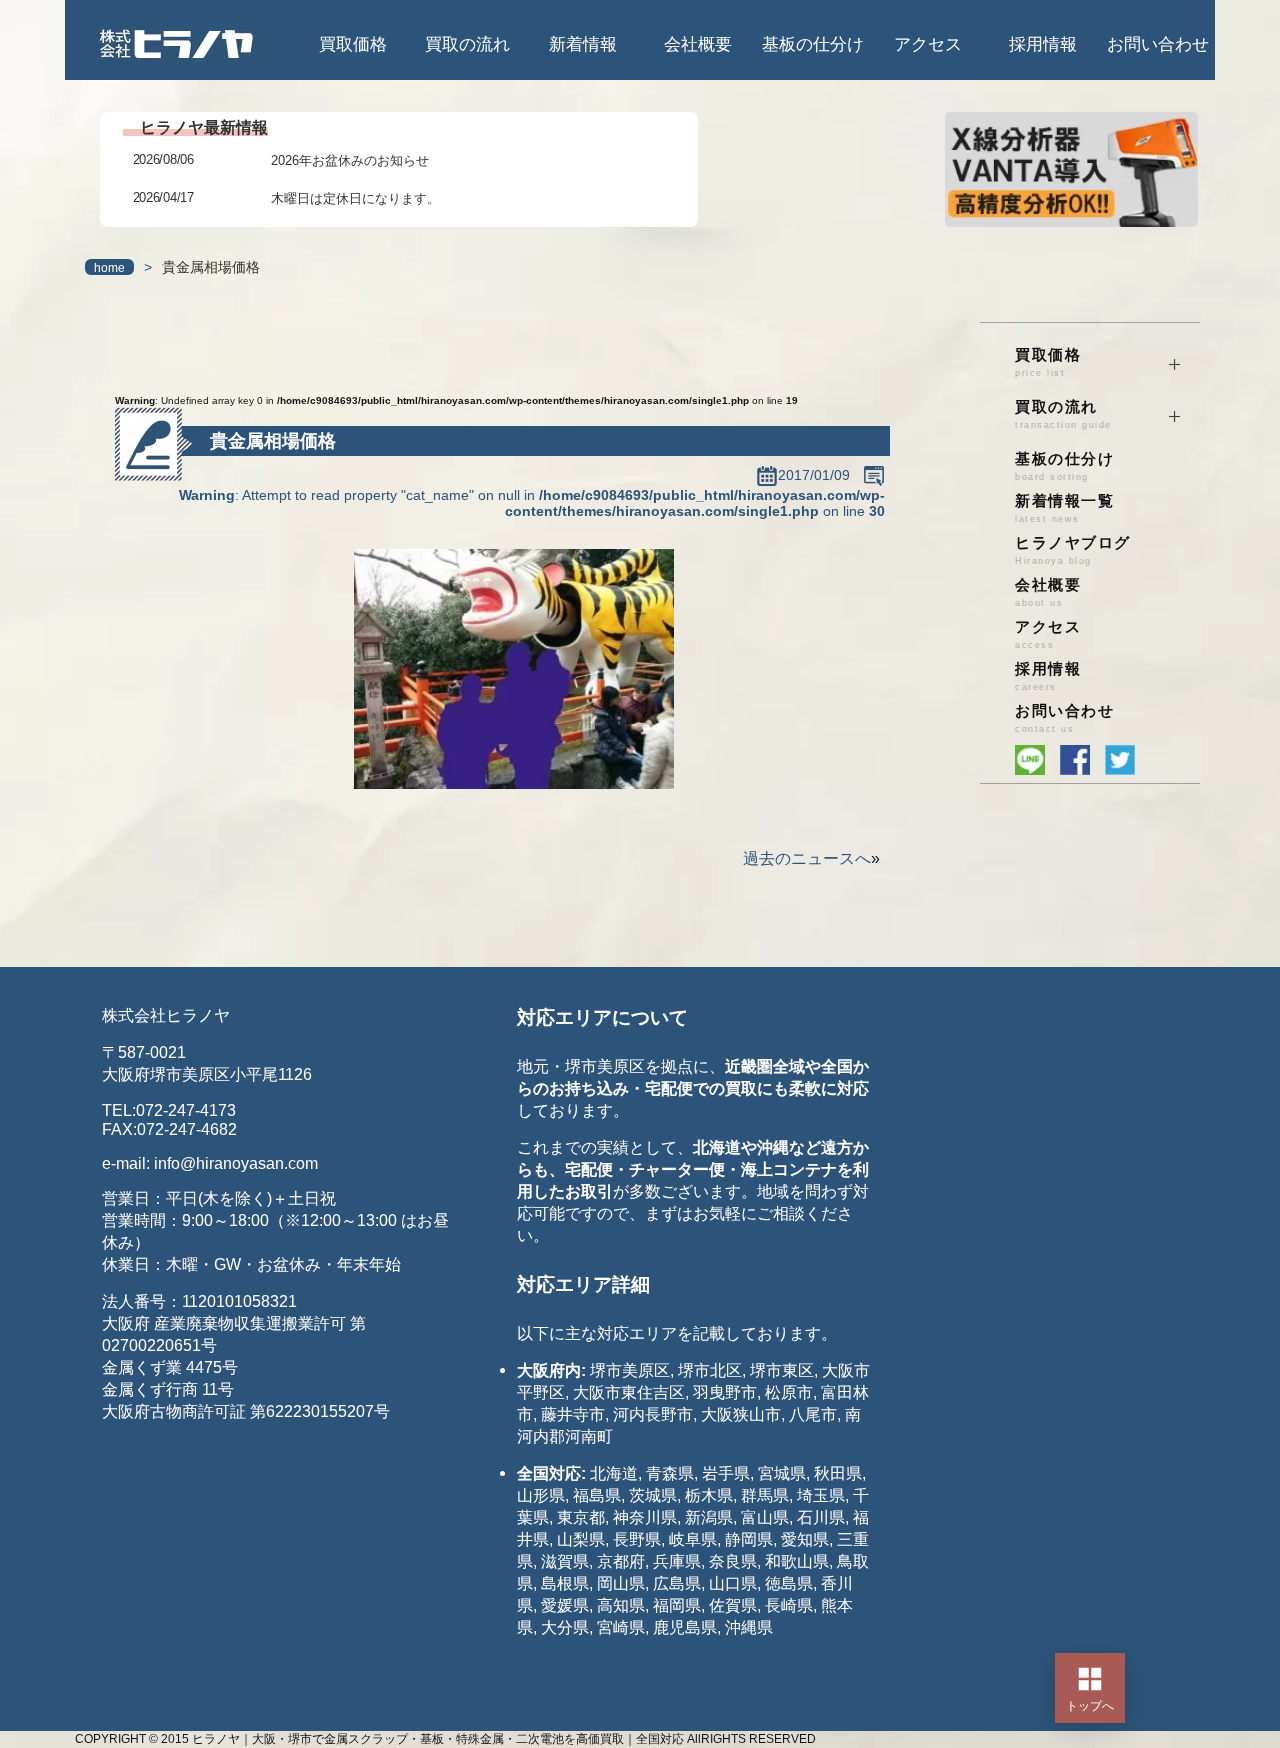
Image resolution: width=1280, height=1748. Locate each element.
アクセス (928, 44)
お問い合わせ (1158, 44)
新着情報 (583, 44)
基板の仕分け (813, 44)
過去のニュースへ (807, 858)
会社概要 (698, 44)
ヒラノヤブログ (1073, 550)
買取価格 (353, 44)
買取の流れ (467, 44)
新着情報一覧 (1064, 508)
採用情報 (1043, 44)
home (109, 268)
